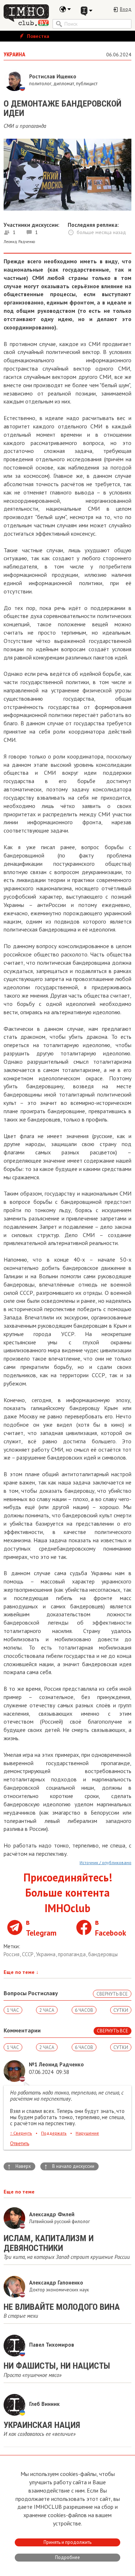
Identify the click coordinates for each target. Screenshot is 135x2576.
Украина (46, 1954)
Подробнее (67, 2557)
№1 (33, 2064)
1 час (13, 2010)
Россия (12, 1954)
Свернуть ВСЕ (112, 1994)
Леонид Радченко (19, 242)
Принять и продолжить (67, 2542)
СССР (28, 1954)
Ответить (20, 2143)
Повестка (37, 36)
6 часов (84, 2010)
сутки (121, 2010)
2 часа (47, 2010)
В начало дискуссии (69, 2166)
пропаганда (73, 1954)
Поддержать (54, 2133)
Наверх (19, 2166)
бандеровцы (103, 1954)
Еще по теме (21, 1972)
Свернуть (21, 2133)
